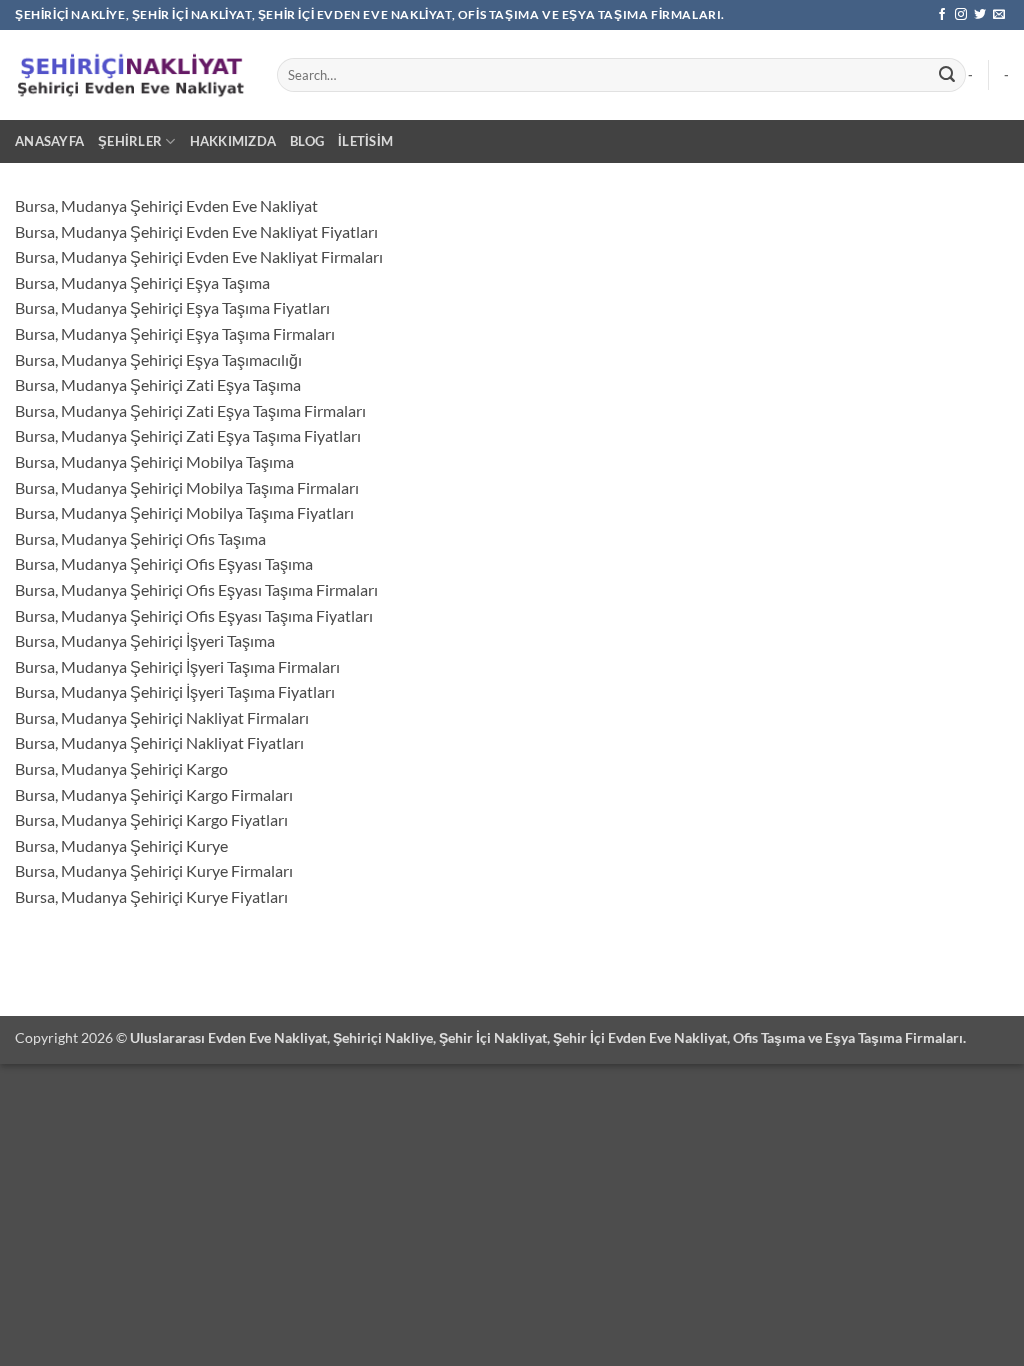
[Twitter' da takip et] (980, 15)
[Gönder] (947, 75)
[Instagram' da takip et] (961, 15)
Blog (307, 141)
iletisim (365, 141)
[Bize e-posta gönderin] (999, 15)
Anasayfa (49, 141)
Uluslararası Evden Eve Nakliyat (228, 1037)
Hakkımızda (233, 141)
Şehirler (130, 141)
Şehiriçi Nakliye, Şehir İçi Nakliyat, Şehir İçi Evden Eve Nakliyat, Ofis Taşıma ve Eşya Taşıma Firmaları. (649, 1037)
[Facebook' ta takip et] (942, 15)
